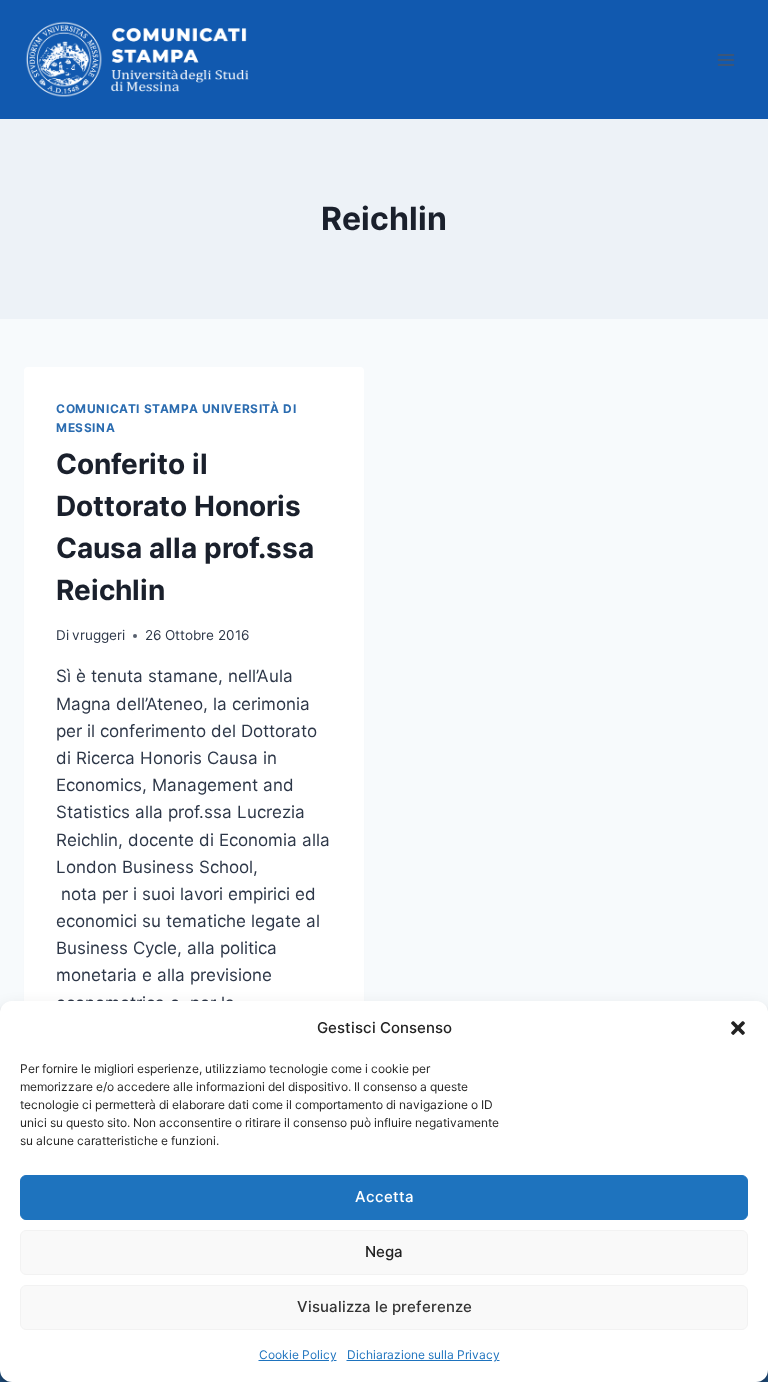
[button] (738, 1028)
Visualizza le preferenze (384, 1306)
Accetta (384, 1196)
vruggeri (98, 635)
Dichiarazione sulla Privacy (423, 1354)
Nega (384, 1251)
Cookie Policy (298, 1354)
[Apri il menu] (725, 59)
